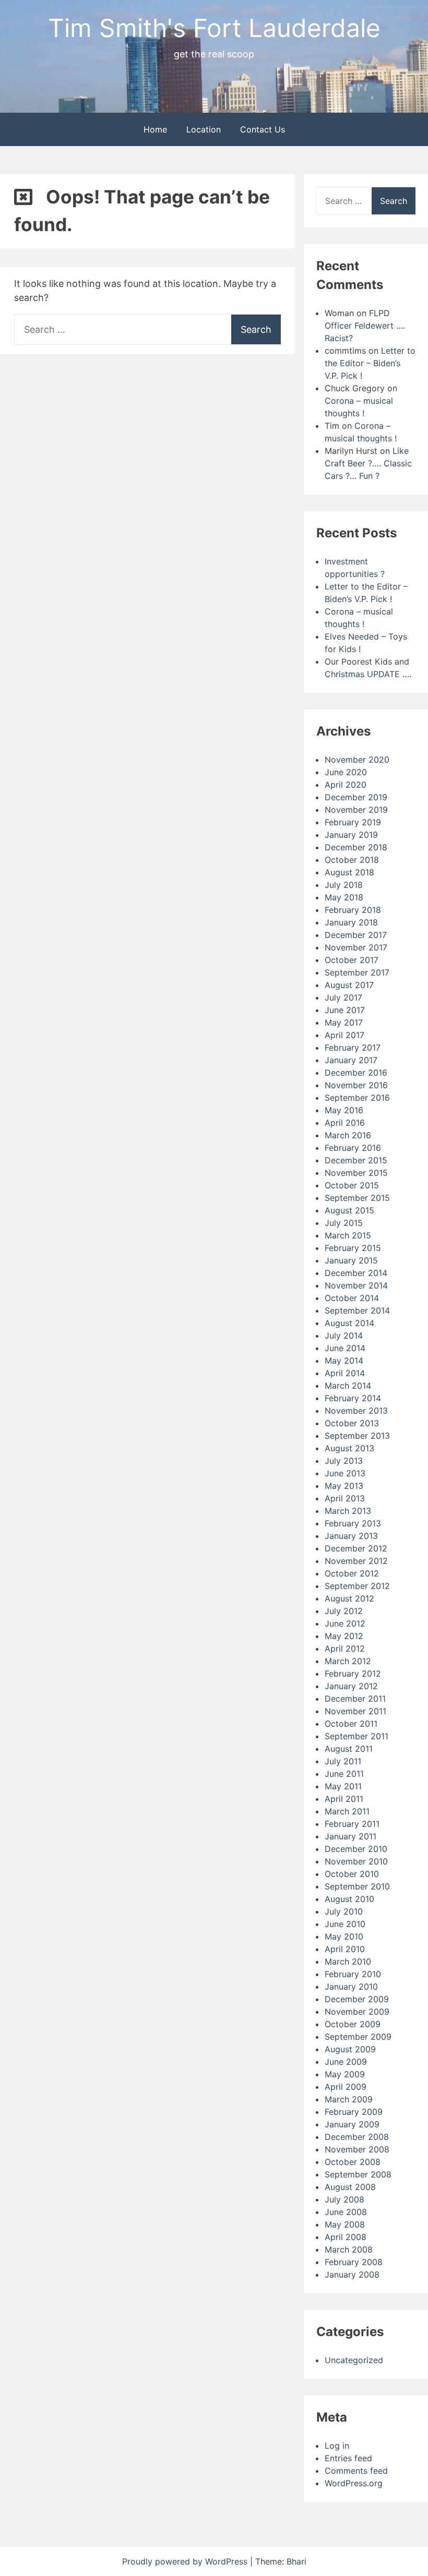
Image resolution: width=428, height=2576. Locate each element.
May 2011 (343, 1786)
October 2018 (352, 860)
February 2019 (353, 822)
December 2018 (356, 847)
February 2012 (353, 1674)
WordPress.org (354, 2483)
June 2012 (345, 1623)
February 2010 (353, 1974)
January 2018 (351, 922)
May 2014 (344, 1361)
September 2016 (357, 1098)
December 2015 (356, 1160)
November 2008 (357, 2149)
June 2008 (346, 2212)
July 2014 (344, 1335)
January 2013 (351, 1536)
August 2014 (349, 1323)
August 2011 (349, 1749)
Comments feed (356, 2471)
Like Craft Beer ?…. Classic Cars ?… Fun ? (368, 463)
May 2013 (344, 1486)
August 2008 (350, 2187)
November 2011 (355, 1711)
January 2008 (352, 2274)
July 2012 (344, 1611)
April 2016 (345, 1123)
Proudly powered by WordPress (186, 2561)
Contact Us (263, 129)
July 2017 (343, 997)
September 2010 (357, 1886)
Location (204, 129)
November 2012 (356, 1561)
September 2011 (356, 1736)
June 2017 (345, 1010)
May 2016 (344, 1110)
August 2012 (349, 1598)
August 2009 (350, 2049)
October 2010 (352, 1874)
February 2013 (353, 1523)
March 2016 (348, 1135)
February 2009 (354, 2112)
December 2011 (355, 1699)
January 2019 (351, 835)
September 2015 (357, 1198)
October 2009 (353, 2024)
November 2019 (356, 810)
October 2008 (353, 2162)
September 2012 (357, 1586)
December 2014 (356, 1273)
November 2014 (356, 1285)
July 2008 (344, 2199)
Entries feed (348, 2458)
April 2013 (345, 1498)
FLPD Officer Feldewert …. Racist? (365, 326)
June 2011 (344, 1774)
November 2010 (356, 1861)
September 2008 (358, 2174)
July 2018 (344, 885)
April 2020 (346, 785)
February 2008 (354, 2262)
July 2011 (343, 1761)
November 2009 (357, 2012)
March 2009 (349, 2099)
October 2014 (352, 1298)
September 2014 (357, 1310)
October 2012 (352, 1573)
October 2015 (352, 1185)
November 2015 (356, 1173)
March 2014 (348, 1386)
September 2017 (357, 972)
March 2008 (349, 2249)
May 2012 (344, 1636)
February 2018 (353, 910)
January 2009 (352, 2124)
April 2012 (345, 1648)
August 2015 (349, 1210)
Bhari (296, 2561)
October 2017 (352, 960)
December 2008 (357, 2137)
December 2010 (356, 1849)
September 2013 (357, 1436)
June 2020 (346, 772)
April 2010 (345, 1949)
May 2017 (344, 1022)
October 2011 (351, 1724)
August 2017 (349, 985)
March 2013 (348, 1511)
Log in (337, 2446)
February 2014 (353, 1398)
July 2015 (344, 1223)
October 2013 (352, 1423)
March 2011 (347, 1811)
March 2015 (348, 1235)
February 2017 (353, 1048)
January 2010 (351, 1987)
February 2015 (353, 1248)
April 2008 (346, 2237)
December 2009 (357, 1999)
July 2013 (344, 1461)
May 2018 (344, 897)
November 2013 (356, 1411)
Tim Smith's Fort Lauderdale (214, 28)
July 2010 (344, 1911)
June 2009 (346, 2062)
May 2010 (344, 1936)
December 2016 (356, 1073)
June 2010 (345, 1924)
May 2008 (345, 2224)
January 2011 (350, 1836)
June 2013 (345, 1473)
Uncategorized (354, 2360)
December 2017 (356, 935)
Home (155, 129)
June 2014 (345, 1348)
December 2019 (356, 797)
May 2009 (345, 2074)
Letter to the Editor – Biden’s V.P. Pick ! (370, 363)
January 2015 (351, 1260)
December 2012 (356, 1548)
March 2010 (348, 1961)
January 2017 (351, 1060)
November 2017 (356, 947)
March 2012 (348, 1661)
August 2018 (349, 872)
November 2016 (356, 1085)
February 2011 (352, 1824)
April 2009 (346, 2087)
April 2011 (344, 1799)
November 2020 (357, 760)
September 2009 (358, 2037)
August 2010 (349, 1899)
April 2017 (344, 1035)
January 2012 (351, 1686)
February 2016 (353, 1148)
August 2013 (349, 1448)
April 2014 (345, 1373)
